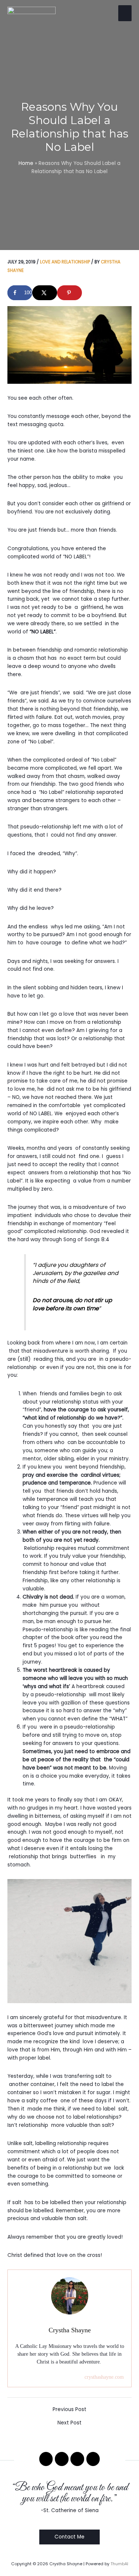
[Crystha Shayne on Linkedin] (62, 2459)
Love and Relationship (65, 262)
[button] (69, 2537)
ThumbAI (119, 2564)
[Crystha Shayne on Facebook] (46, 2459)
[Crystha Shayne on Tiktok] (93, 2459)
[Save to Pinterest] (69, 293)
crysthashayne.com (104, 2377)
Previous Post (69, 2410)
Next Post (69, 2423)
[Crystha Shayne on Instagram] (77, 2459)
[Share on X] (45, 293)
